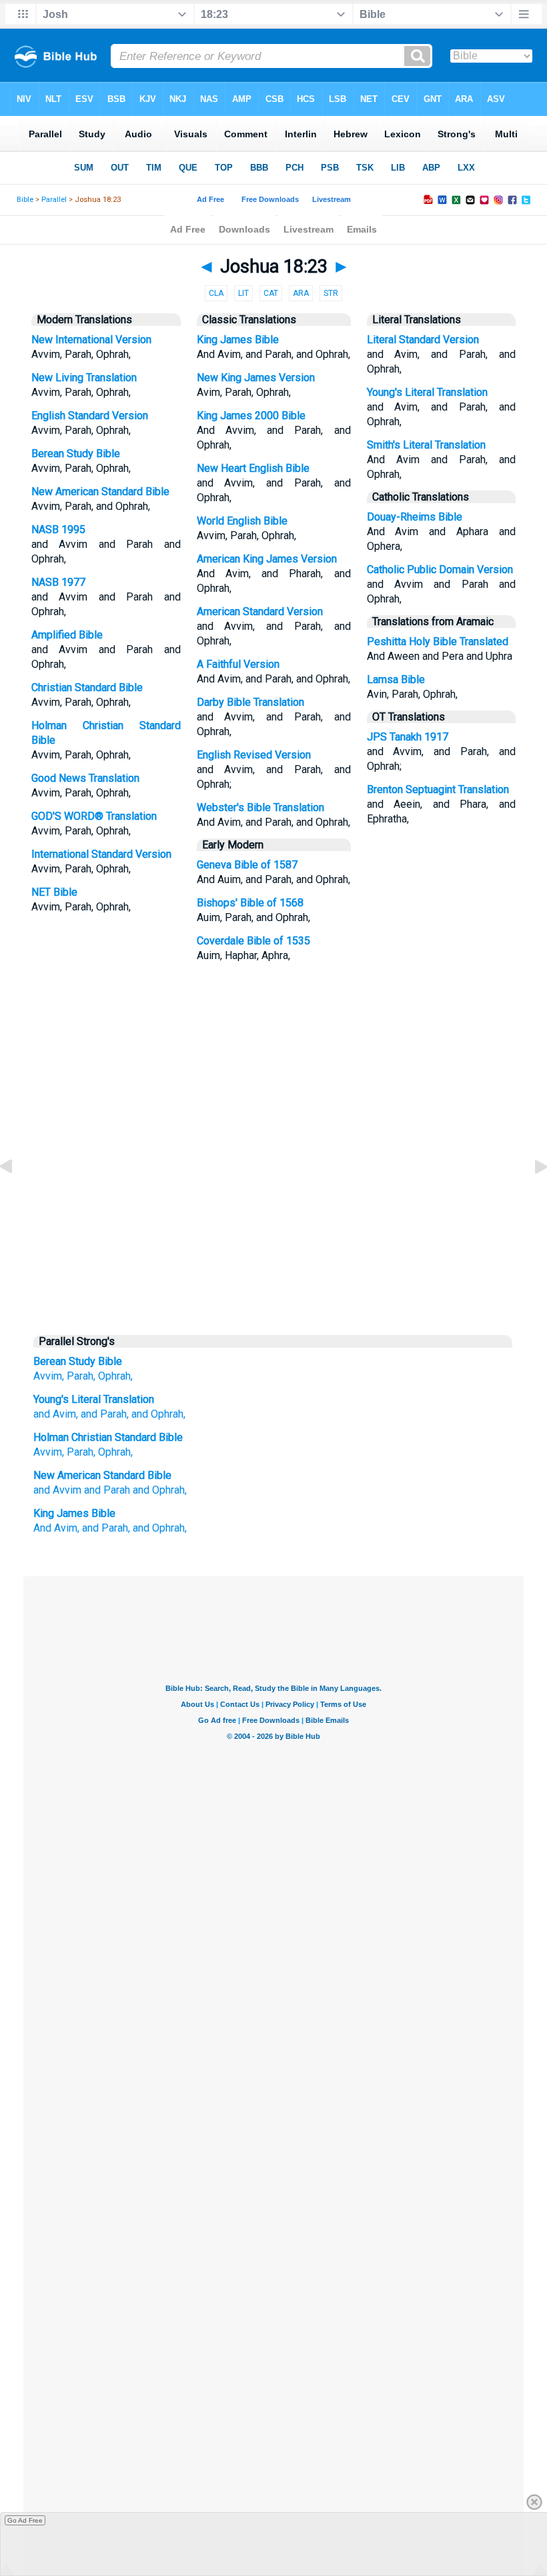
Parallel (54, 200)
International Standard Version (101, 854)
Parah (80, 1452)
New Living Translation (84, 378)
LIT (243, 293)
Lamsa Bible (396, 679)
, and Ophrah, (156, 1414)
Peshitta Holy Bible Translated (438, 642)
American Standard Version (260, 612)
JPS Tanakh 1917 (408, 737)
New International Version (91, 340)
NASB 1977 (58, 582)
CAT (271, 293)
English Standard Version (90, 416)
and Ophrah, (160, 1490)
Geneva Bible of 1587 (247, 865)
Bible (25, 200)
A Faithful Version (238, 664)
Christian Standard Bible (87, 687)
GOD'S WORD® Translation (94, 816)
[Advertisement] (273, 1225)
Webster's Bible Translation (260, 807)
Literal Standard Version (423, 340)
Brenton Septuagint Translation (438, 789)
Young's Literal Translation (427, 392)
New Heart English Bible (253, 468)
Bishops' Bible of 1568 (250, 903)
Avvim (48, 1452)
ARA (301, 293)
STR (331, 293)
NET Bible (54, 892)
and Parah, (106, 1528)
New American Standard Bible (100, 492)
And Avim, (56, 1528)
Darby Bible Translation (250, 702)
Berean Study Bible (76, 454)
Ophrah (114, 1452)
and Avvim (57, 1490)
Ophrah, (115, 1376)
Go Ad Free (25, 2520)
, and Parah (101, 1414)
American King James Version (267, 559)
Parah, (81, 1376)
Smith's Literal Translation (426, 445)
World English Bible (242, 521)
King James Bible (238, 340)
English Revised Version (254, 755)
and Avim (55, 1414)
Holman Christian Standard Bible (108, 1437)
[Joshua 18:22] (17, 1197)
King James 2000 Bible (251, 416)
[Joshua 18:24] (530, 1197)
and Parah (107, 1490)
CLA (216, 293)
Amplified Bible (67, 635)
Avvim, (49, 1376)
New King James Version (256, 378)
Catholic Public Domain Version (440, 570)
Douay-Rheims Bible (415, 517)
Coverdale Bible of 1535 (253, 941)
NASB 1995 (58, 530)
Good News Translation (85, 778)
